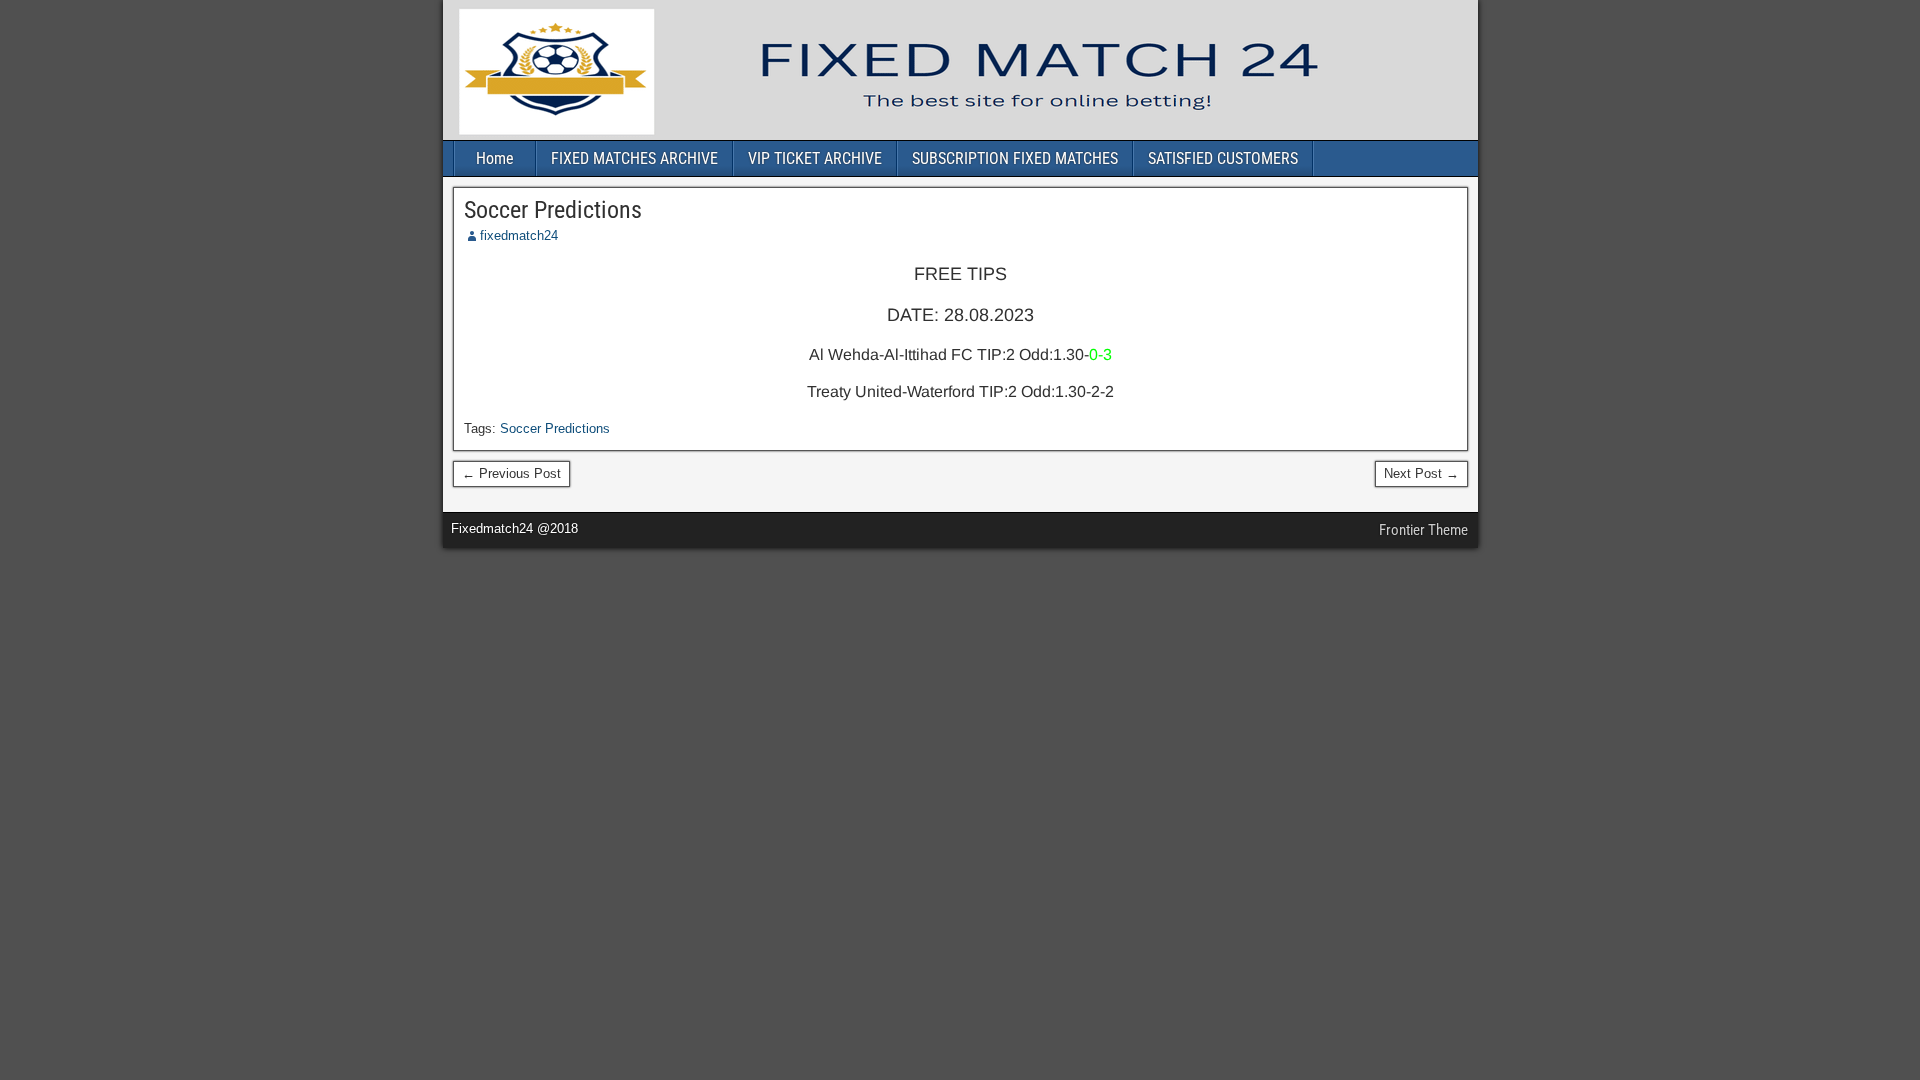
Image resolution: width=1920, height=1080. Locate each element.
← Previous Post (511, 473)
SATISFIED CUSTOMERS (1223, 158)
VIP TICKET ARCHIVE (815, 158)
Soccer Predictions (553, 210)
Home (495, 158)
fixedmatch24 (519, 235)
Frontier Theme (1423, 530)
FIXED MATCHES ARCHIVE (634, 158)
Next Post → (1421, 473)
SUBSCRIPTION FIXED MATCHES (1015, 158)
